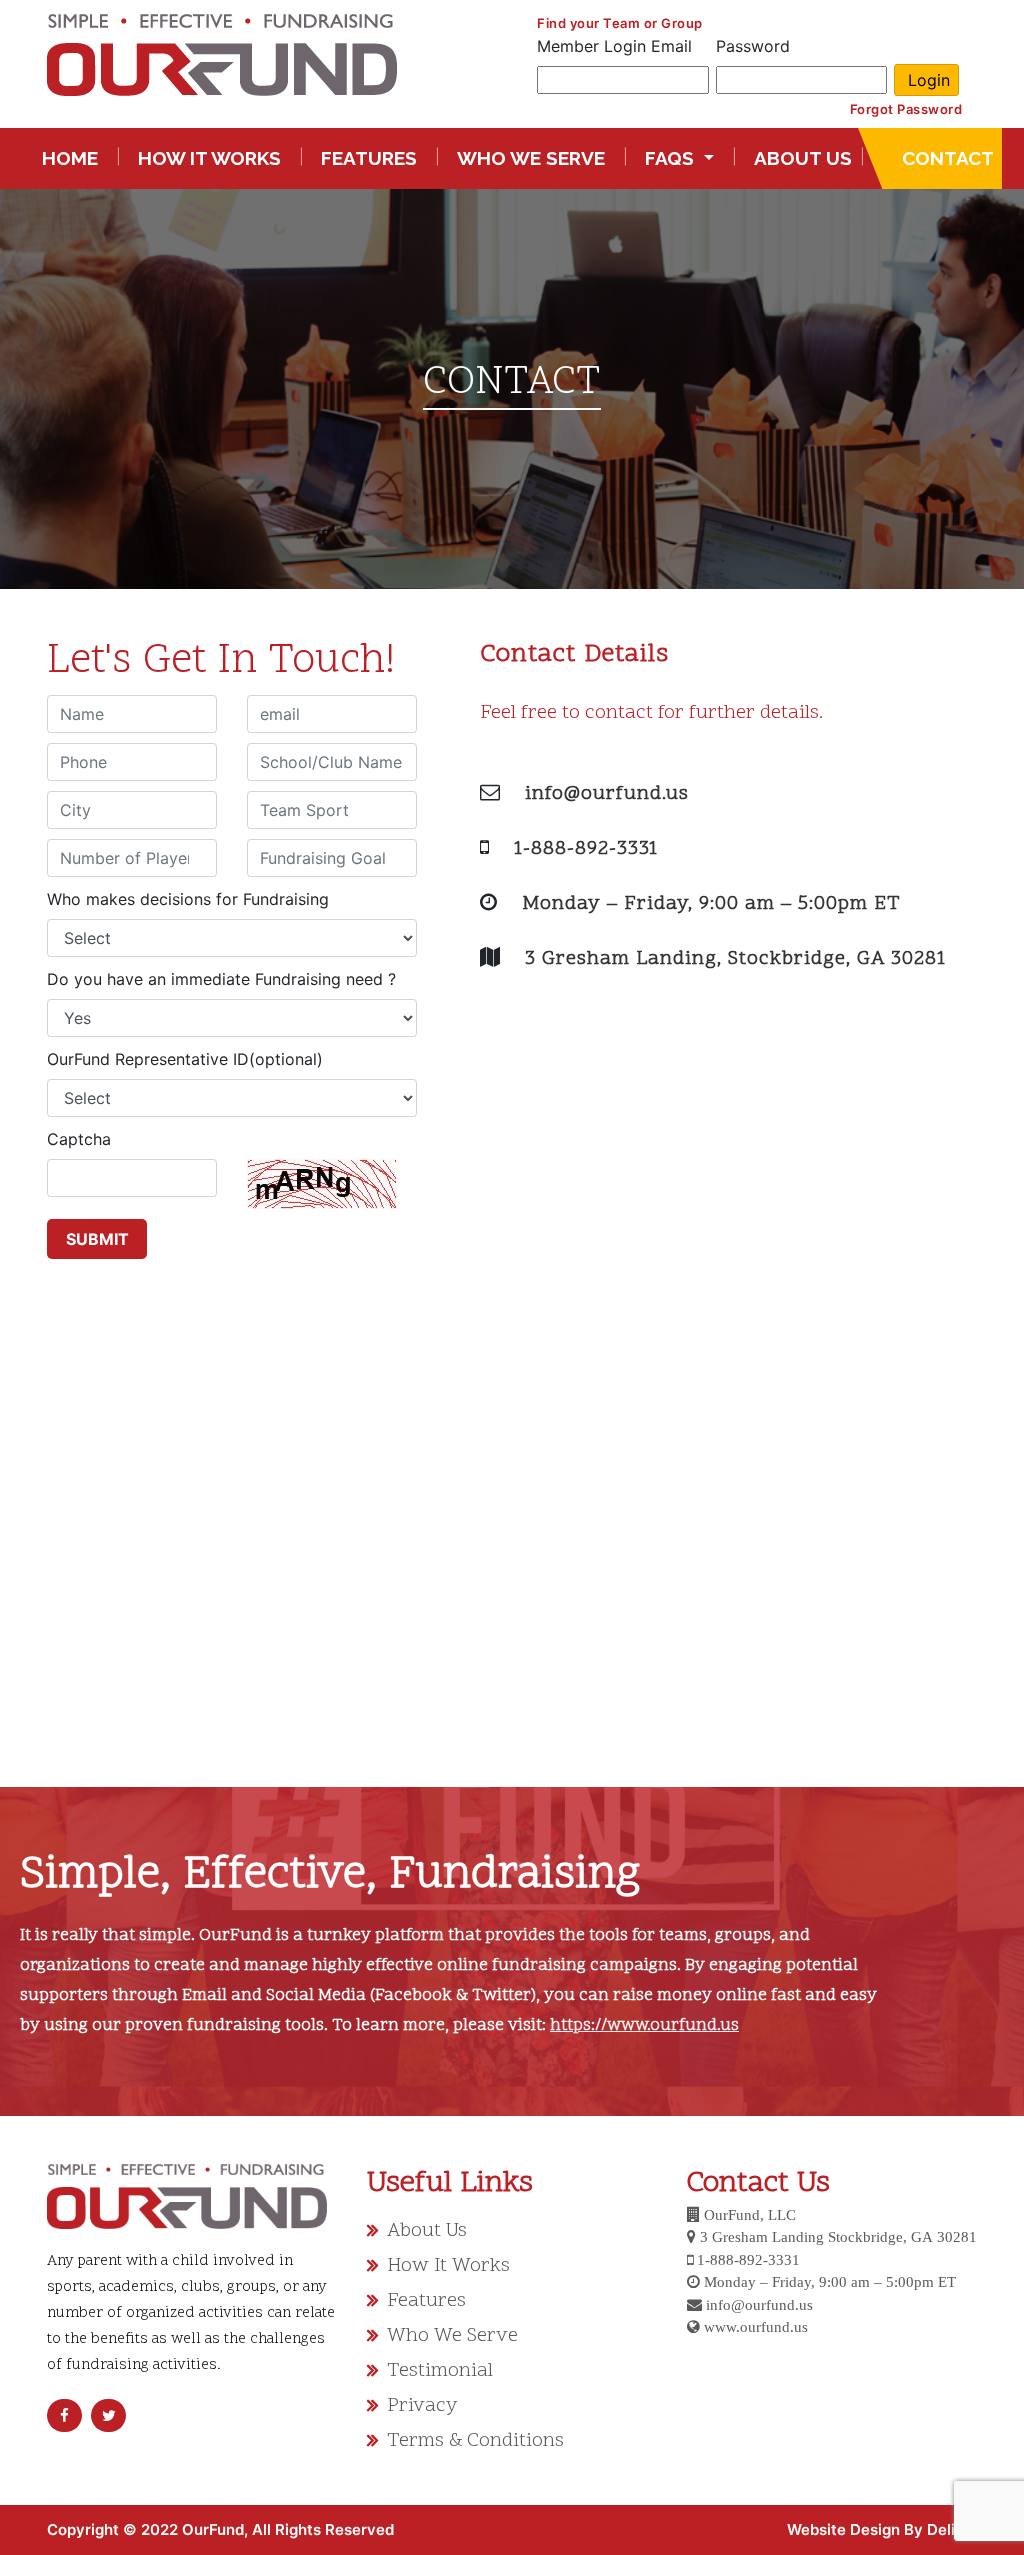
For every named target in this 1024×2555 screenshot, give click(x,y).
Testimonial (440, 2371)
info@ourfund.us (607, 794)
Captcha (79, 1139)
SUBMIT (97, 1239)
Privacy (422, 2406)
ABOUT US (803, 158)
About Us (427, 2231)
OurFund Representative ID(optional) (185, 1059)
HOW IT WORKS (209, 158)
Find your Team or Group (620, 23)
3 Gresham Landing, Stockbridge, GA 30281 (735, 959)
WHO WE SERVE (531, 158)
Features (426, 2301)
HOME (74, 157)
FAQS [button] (672, 158)
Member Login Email (614, 46)
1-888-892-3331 (586, 849)
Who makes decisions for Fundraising (188, 899)
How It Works (448, 2266)
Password (753, 46)
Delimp (952, 2529)
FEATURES (369, 158)
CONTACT (946, 158)
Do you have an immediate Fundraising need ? (221, 979)
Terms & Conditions (475, 2441)
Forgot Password (906, 109)
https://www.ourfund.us (644, 2026)
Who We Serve (452, 2336)
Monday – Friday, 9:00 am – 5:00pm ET (711, 904)
